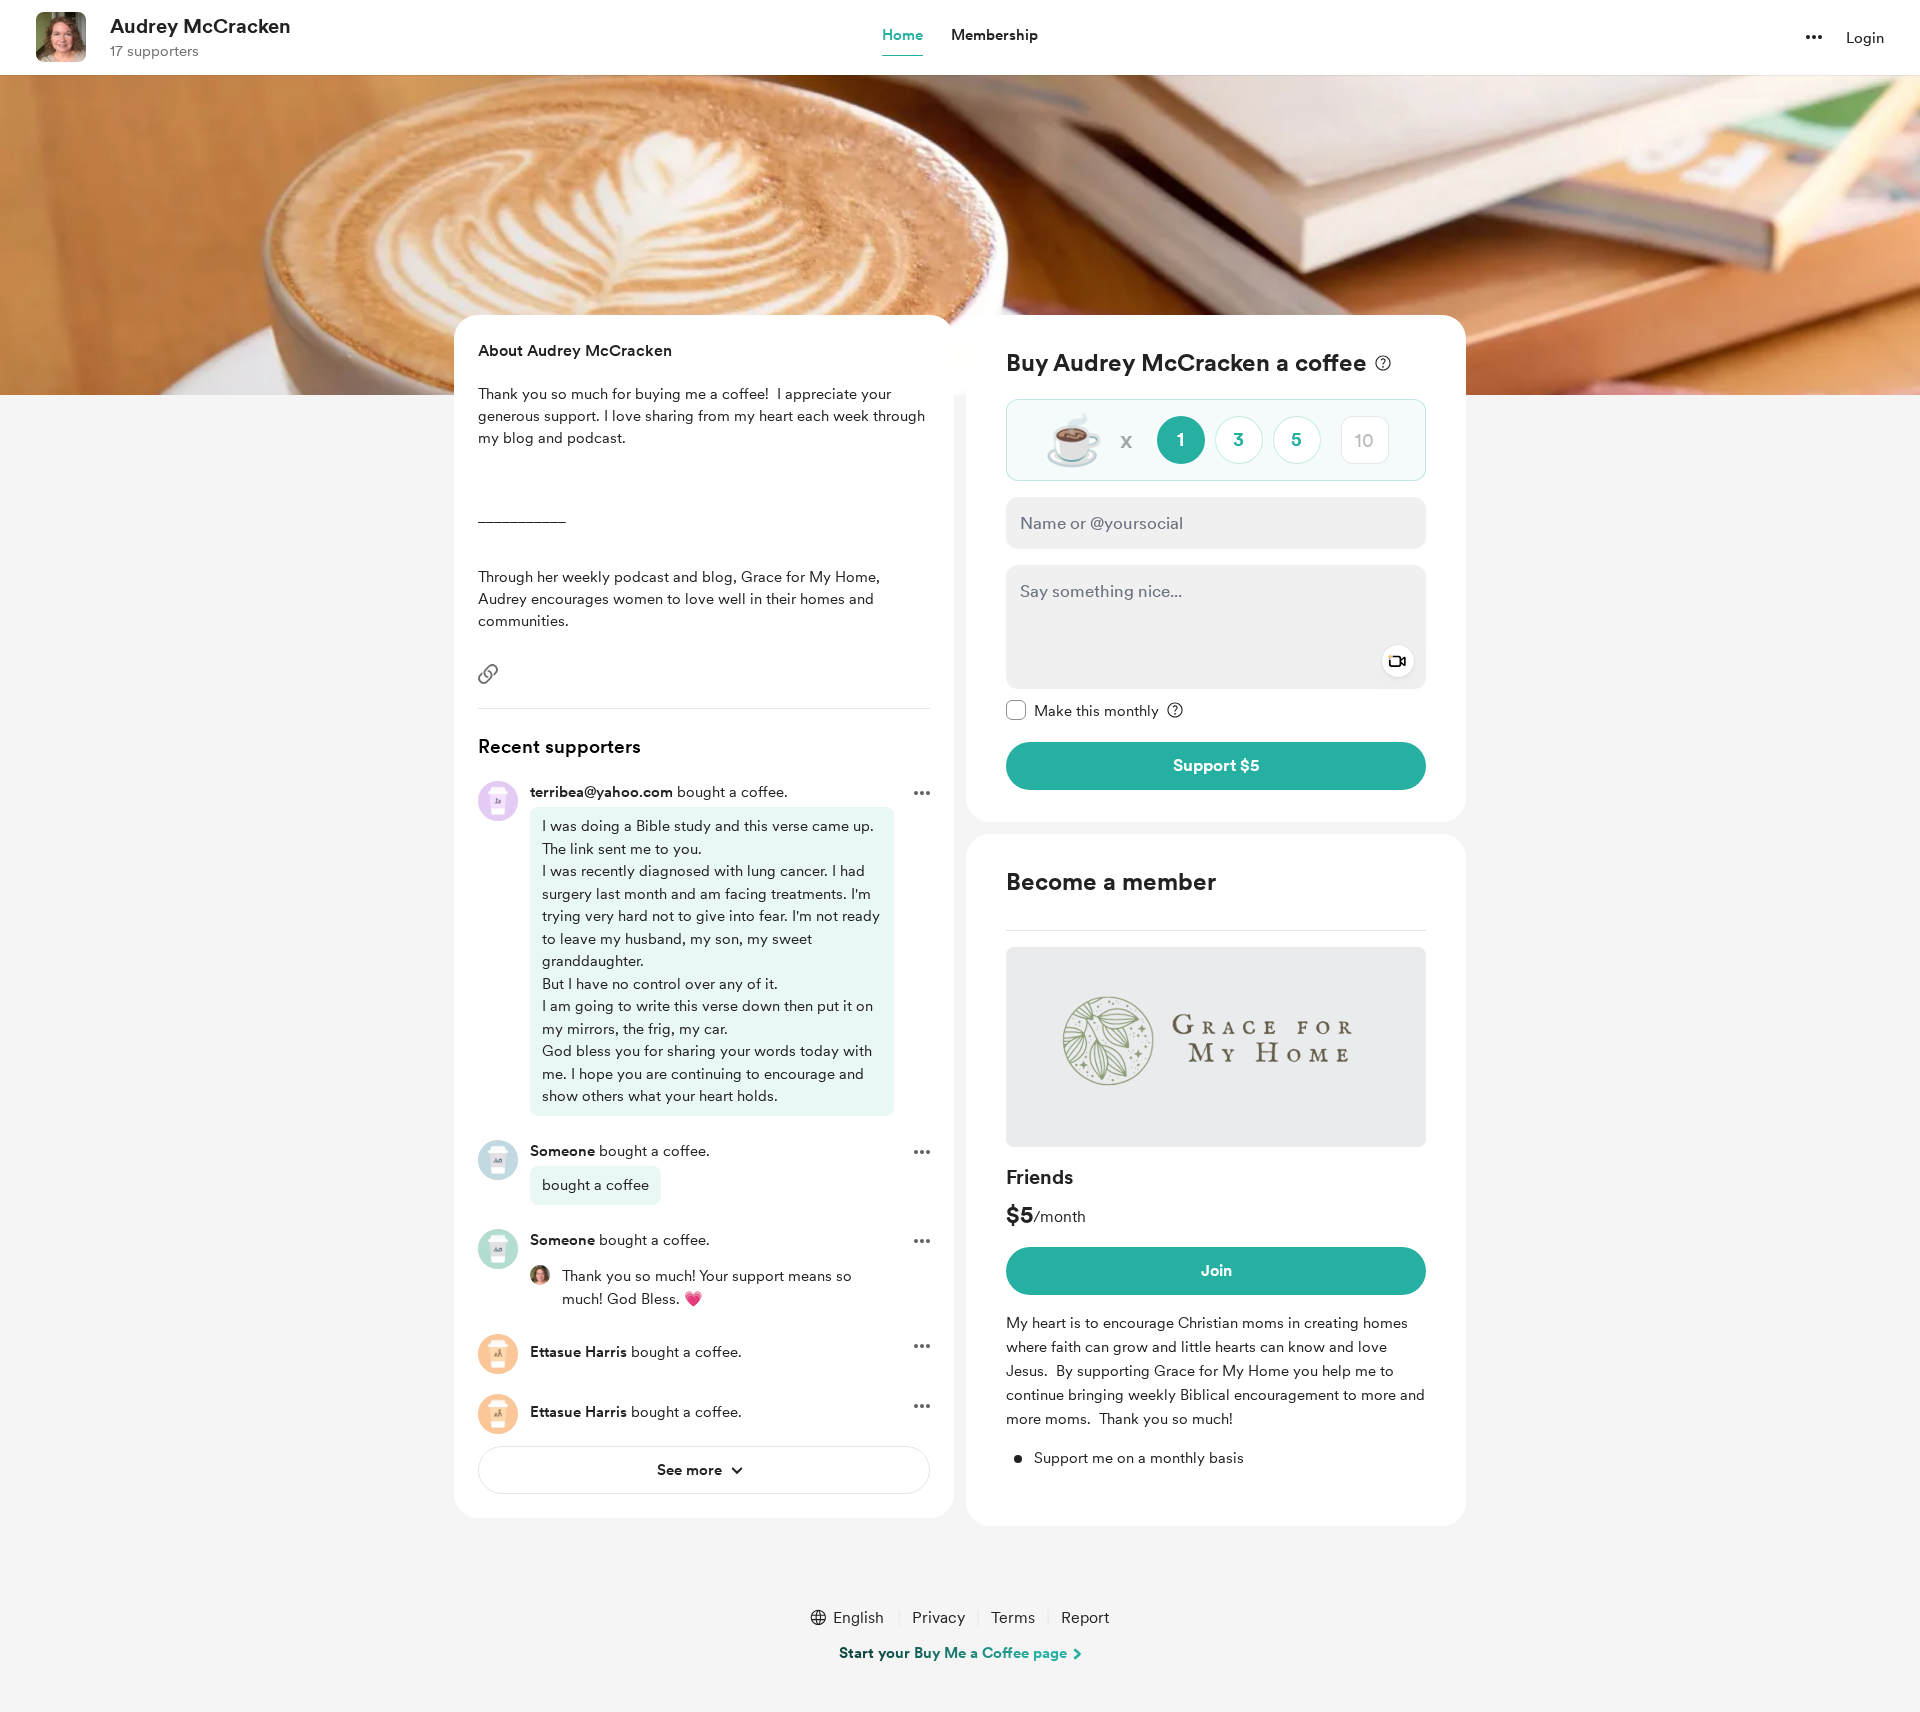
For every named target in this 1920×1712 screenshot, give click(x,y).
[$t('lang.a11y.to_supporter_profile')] (540, 1275)
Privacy (938, 1617)
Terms (1013, 1617)
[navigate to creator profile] (61, 37)
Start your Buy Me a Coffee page (953, 1653)
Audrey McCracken (200, 26)
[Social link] (488, 674)
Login (1865, 38)
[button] (902, 36)
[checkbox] (1082, 710)
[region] (1216, 568)
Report (1085, 1617)
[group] (1216, 1208)
